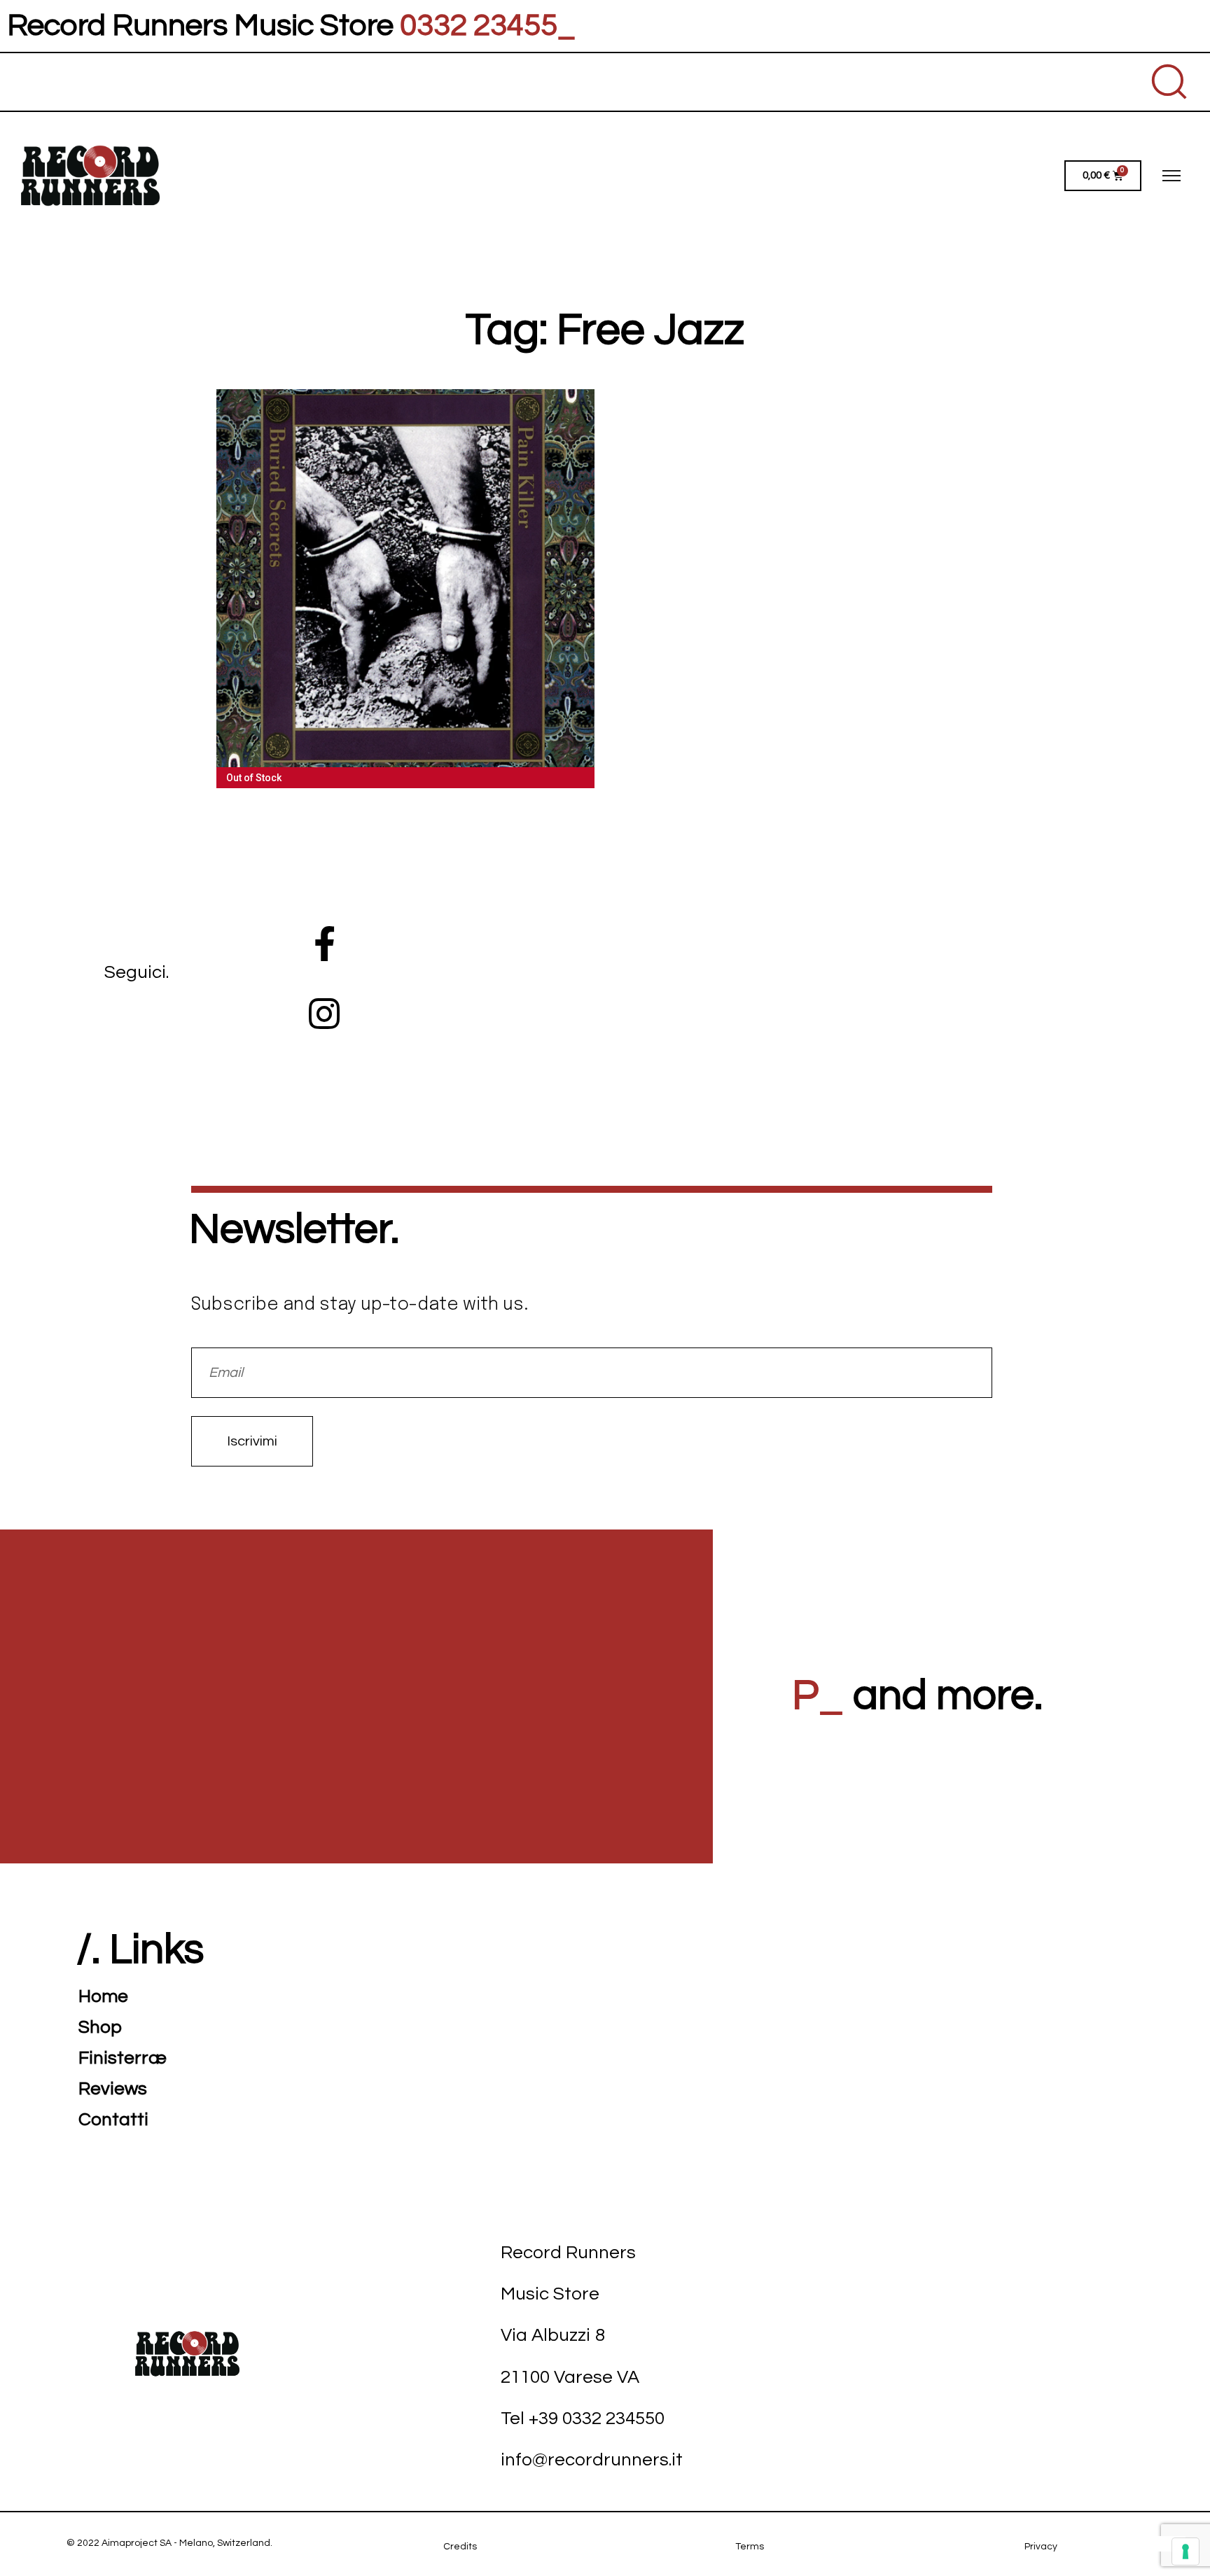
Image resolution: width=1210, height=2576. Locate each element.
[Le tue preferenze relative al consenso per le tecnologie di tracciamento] (1185, 2551)
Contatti (113, 2120)
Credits (460, 2547)
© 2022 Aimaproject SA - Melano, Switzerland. (169, 2543)
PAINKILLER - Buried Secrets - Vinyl (406, 580)
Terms (750, 2547)
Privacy (1041, 2547)
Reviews (113, 2089)
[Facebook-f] (324, 944)
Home (103, 1996)
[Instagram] (324, 1014)
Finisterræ (123, 2058)
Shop (100, 2027)
